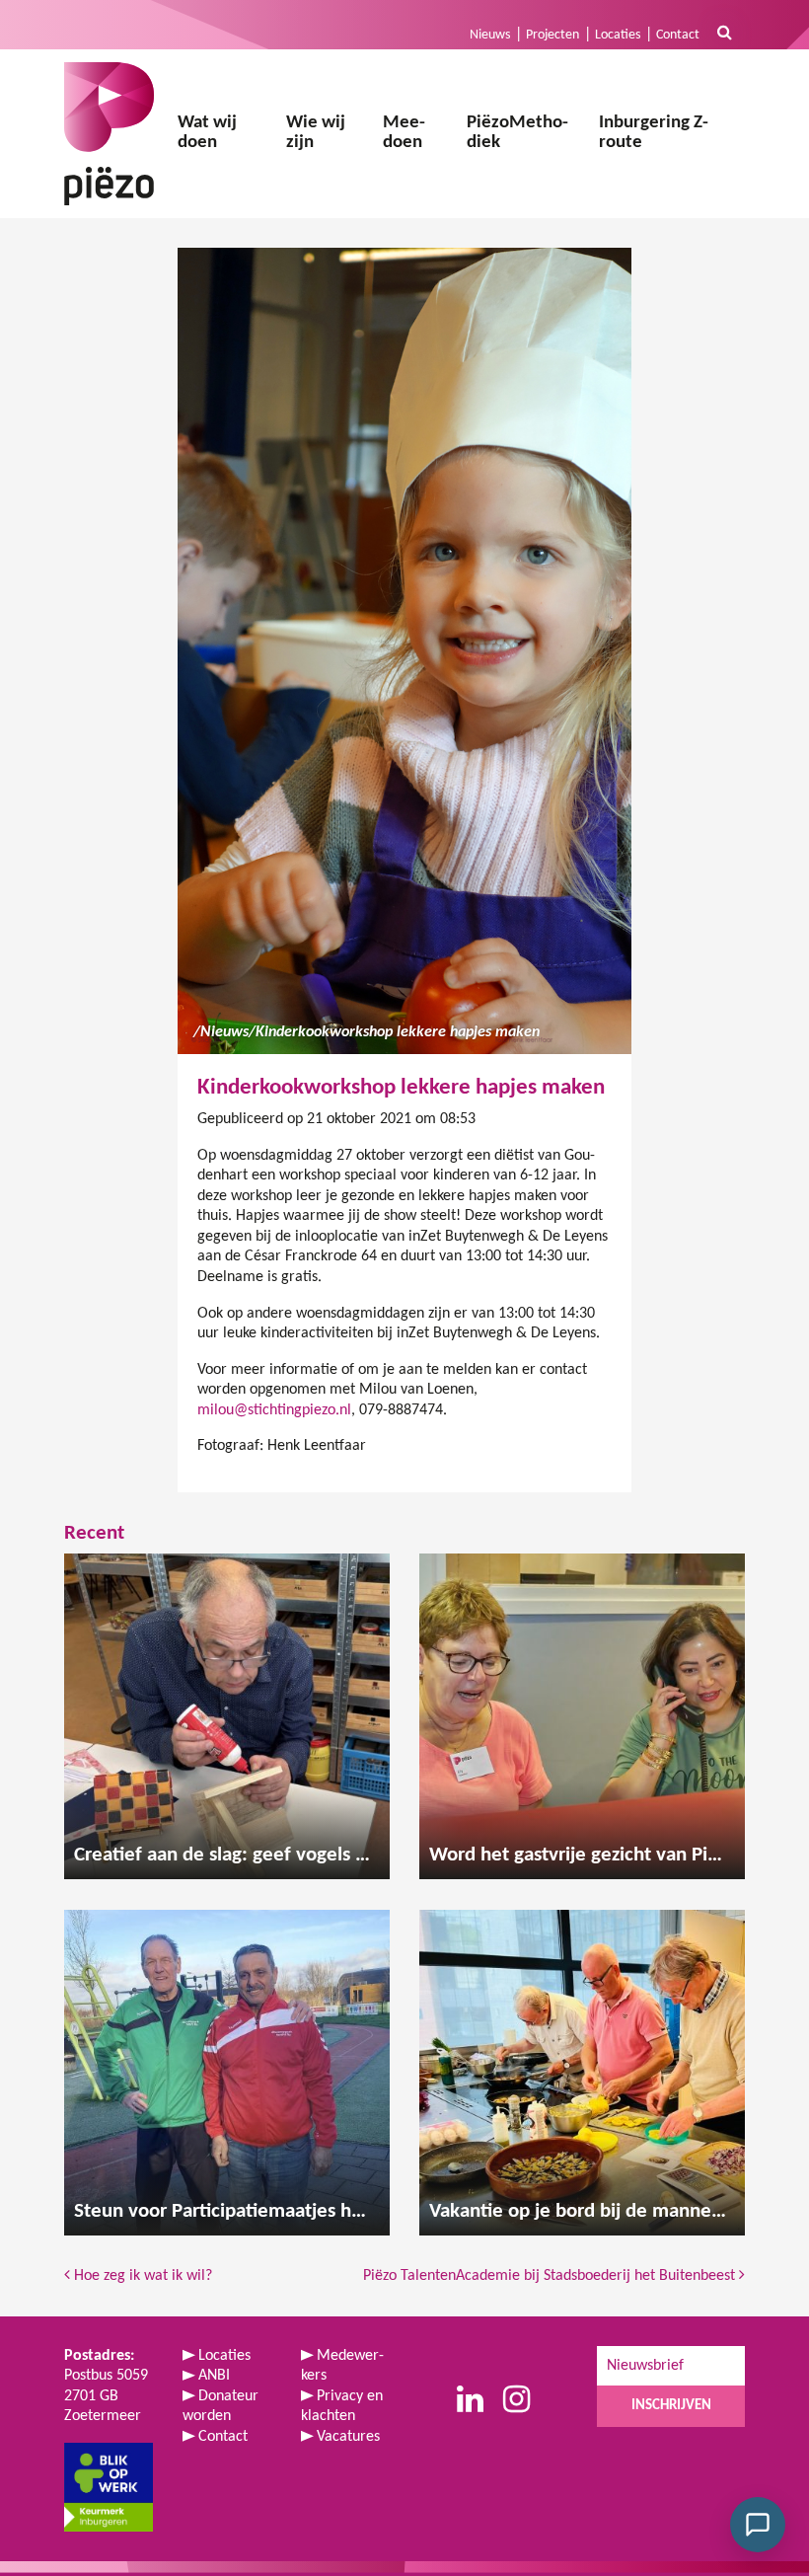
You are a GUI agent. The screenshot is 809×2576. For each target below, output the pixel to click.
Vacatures (348, 2437)
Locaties (618, 35)
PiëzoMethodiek (517, 133)
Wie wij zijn (316, 133)
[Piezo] (109, 134)
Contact (678, 35)
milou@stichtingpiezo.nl (274, 1410)
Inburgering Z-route (654, 133)
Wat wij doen (207, 133)
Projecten (552, 35)
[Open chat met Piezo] (758, 2525)
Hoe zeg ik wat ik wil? (141, 2276)
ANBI (214, 2376)
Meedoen (404, 133)
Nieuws (490, 35)
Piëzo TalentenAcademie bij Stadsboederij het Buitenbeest (551, 2276)
